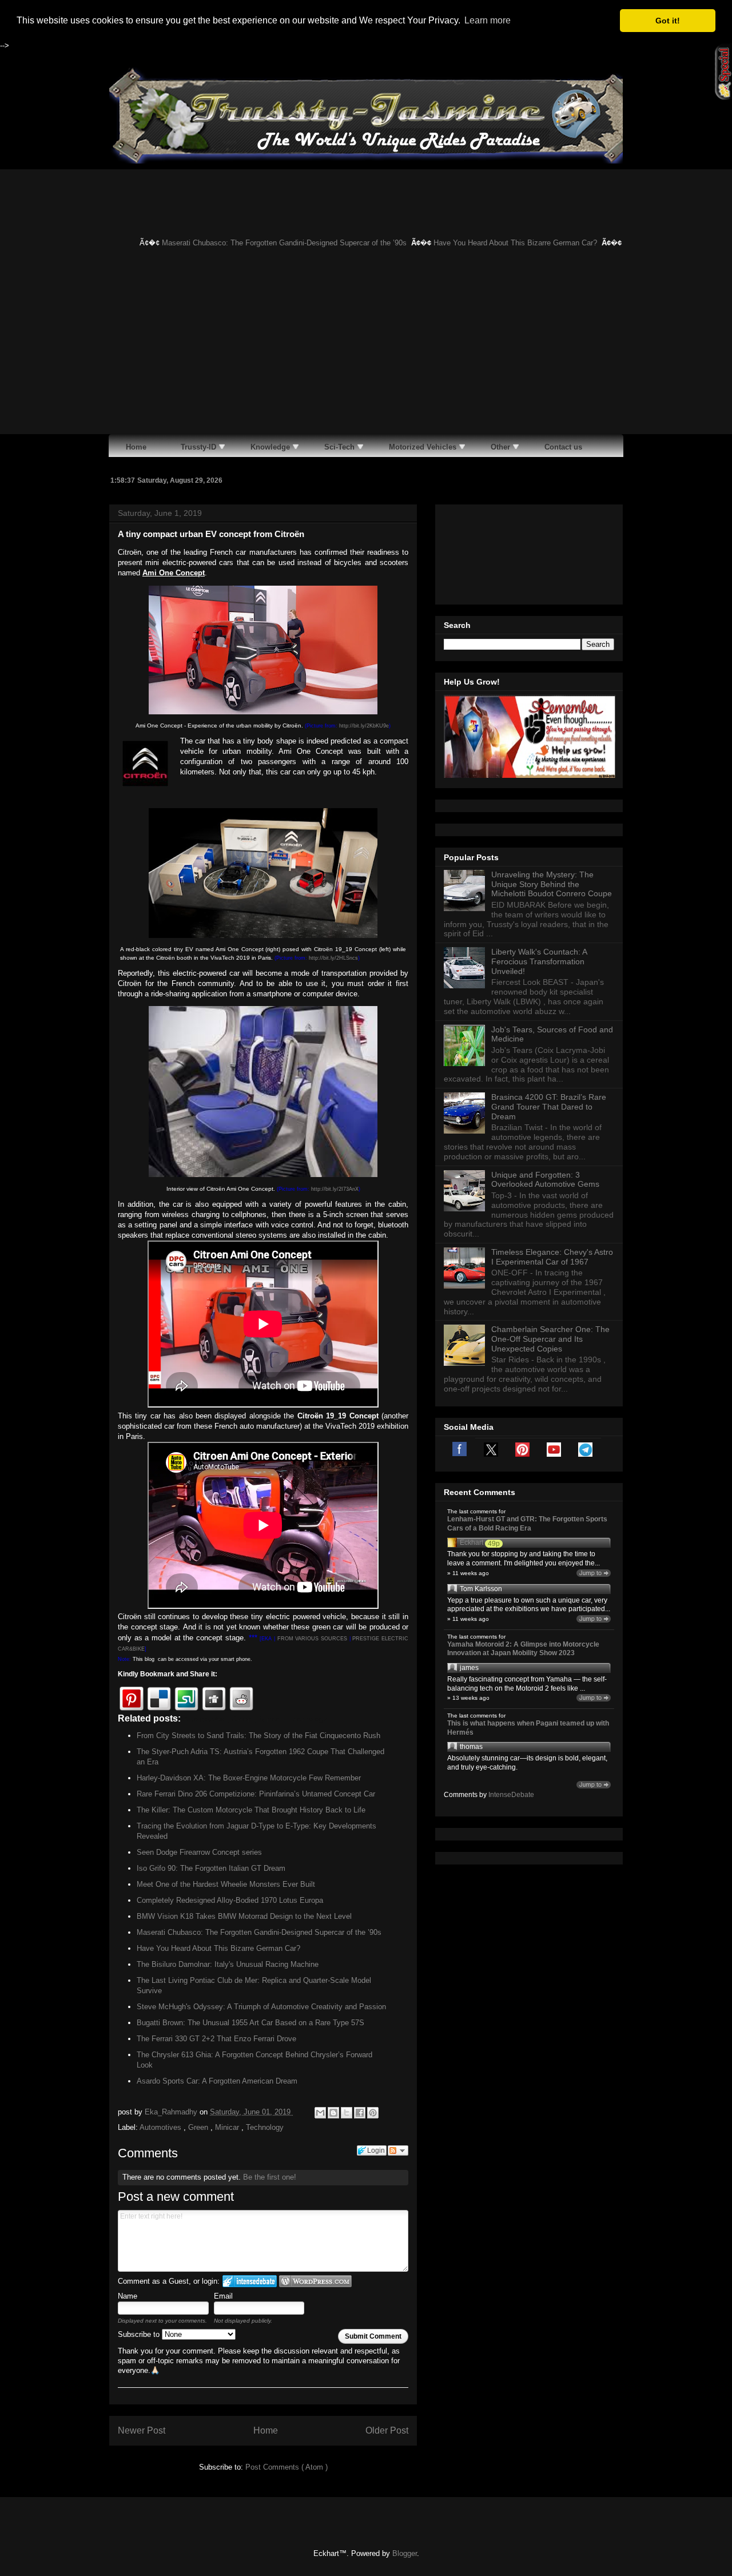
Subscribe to (140, 2334)
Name (128, 2296)
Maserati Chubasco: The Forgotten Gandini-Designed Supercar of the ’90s (261, 243)
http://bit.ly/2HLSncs (333, 958)
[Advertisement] (366, 348)
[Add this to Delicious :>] (159, 1699)
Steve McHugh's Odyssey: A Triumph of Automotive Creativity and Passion (261, 2007)
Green (199, 2127)
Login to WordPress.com (315, 2281)
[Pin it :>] (132, 1699)
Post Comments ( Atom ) (287, 2467)
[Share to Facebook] (360, 2113)
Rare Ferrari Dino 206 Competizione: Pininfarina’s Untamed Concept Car (256, 1794)
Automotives (162, 2127)
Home (266, 2430)
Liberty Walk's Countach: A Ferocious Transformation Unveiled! (539, 961)
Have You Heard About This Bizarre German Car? (492, 243)
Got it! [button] (668, 21)
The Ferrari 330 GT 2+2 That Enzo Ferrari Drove (216, 2039)
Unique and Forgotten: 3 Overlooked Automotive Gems (545, 1180)
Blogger (405, 2553)
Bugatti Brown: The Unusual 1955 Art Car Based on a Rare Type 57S (250, 2023)
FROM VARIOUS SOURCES (312, 1639)
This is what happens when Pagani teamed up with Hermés (528, 1728)
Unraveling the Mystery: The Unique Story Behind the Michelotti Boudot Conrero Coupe (552, 884)
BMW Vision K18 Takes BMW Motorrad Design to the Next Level (244, 1916)
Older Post (387, 2430)
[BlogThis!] (333, 2113)
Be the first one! (270, 2177)
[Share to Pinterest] (373, 2113)
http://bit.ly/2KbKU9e (364, 726)
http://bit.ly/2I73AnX (335, 1189)
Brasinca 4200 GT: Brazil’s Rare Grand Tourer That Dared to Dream (549, 1107)
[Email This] (320, 2113)
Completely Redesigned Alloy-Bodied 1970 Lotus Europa (230, 1900)
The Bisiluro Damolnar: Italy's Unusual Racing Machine (228, 1964)
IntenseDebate (511, 1795)
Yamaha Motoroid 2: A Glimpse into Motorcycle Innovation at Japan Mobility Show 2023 (523, 1649)
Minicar (228, 2127)
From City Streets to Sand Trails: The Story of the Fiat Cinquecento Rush (258, 1736)
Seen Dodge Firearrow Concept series (199, 1852)
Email (223, 2296)
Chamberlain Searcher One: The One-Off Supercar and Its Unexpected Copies (550, 1339)
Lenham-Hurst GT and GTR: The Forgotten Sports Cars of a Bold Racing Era (527, 1524)
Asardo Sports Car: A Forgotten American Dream (217, 2081)
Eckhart (472, 1543)
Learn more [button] (488, 20)
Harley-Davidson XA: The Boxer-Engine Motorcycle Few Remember (249, 1778)
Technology (265, 2127)
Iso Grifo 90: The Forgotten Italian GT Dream (211, 1868)
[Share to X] (347, 2113)
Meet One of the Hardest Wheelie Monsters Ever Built (226, 1884)
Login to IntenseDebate (250, 2281)
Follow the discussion (398, 2150)
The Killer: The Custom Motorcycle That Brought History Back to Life (251, 1810)
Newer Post (142, 2430)
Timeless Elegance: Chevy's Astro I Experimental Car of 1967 (552, 1257)
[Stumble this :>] (186, 1699)
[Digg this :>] (214, 1699)
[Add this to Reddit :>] (241, 1699)
